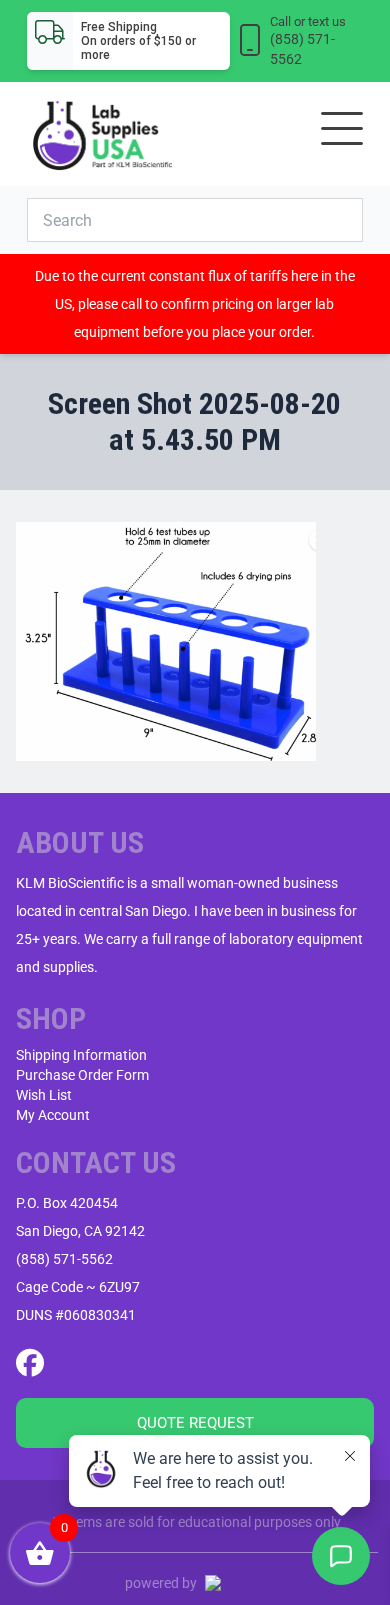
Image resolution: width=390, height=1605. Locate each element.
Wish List (44, 1095)
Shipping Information (81, 1055)
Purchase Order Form (82, 1075)
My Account (53, 1115)
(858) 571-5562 (64, 1259)
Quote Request (195, 1423)
